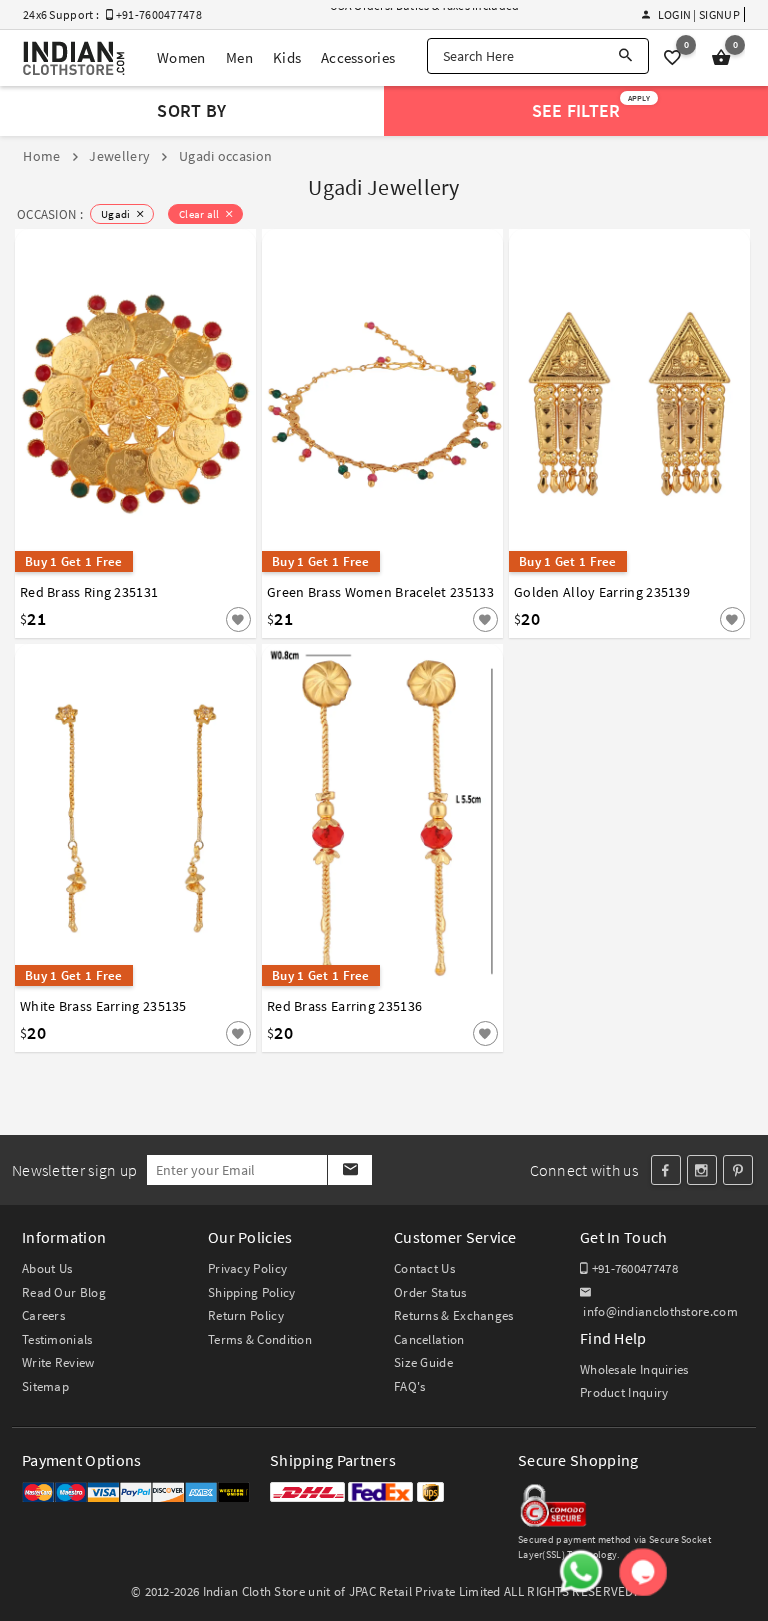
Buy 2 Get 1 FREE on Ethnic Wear (414, 16)
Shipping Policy (252, 1292)
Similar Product (205, 598)
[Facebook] (666, 1170)
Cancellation (429, 1339)
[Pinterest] (738, 1170)
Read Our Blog (64, 1292)
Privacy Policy (247, 1268)
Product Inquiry (624, 1392)
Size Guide (423, 1362)
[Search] (625, 56)
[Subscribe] (349, 1170)
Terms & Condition (260, 1339)
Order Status (430, 1292)
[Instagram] (702, 1170)
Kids (287, 57)
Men (239, 57)
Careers (43, 1315)
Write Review (58, 1362)
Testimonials (57, 1339)
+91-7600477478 (633, 1268)
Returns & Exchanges (454, 1315)
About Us (47, 1268)
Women (181, 57)
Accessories (358, 57)
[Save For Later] (238, 619)
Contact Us (424, 1268)
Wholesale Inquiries (634, 1369)
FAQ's (410, 1386)
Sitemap (45, 1386)
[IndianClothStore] (74, 58)
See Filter (591, 107)
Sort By (191, 110)
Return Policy (246, 1315)
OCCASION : (50, 214)
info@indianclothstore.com (660, 1311)
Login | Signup (698, 14)
